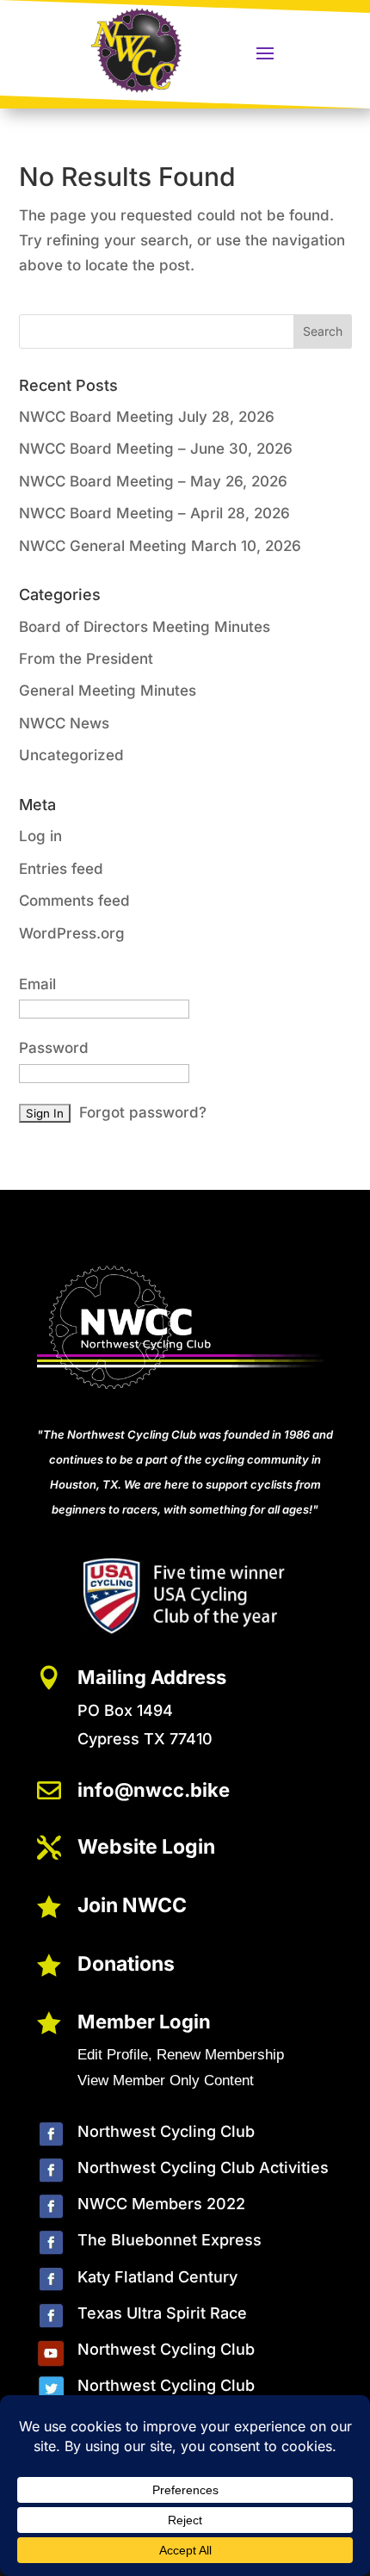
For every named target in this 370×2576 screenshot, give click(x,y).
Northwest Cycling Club (166, 2131)
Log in (40, 836)
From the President (86, 659)
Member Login (144, 2022)
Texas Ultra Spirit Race (162, 2313)
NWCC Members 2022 (161, 2204)
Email (37, 984)
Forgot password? (143, 1112)
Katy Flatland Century (157, 2277)
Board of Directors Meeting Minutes (145, 627)
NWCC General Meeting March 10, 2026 (160, 546)
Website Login (146, 1847)
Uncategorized (71, 755)
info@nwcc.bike (154, 1790)
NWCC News (64, 723)
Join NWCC (132, 1905)
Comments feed (74, 901)
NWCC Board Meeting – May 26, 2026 (153, 481)
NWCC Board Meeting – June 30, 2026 (156, 449)
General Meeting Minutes (108, 690)
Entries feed (61, 869)
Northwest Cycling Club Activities (203, 2167)
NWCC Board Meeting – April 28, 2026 (154, 513)
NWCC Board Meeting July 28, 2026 (147, 417)
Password (54, 1048)
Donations (126, 1964)
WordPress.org (72, 933)
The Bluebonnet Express (170, 2240)
